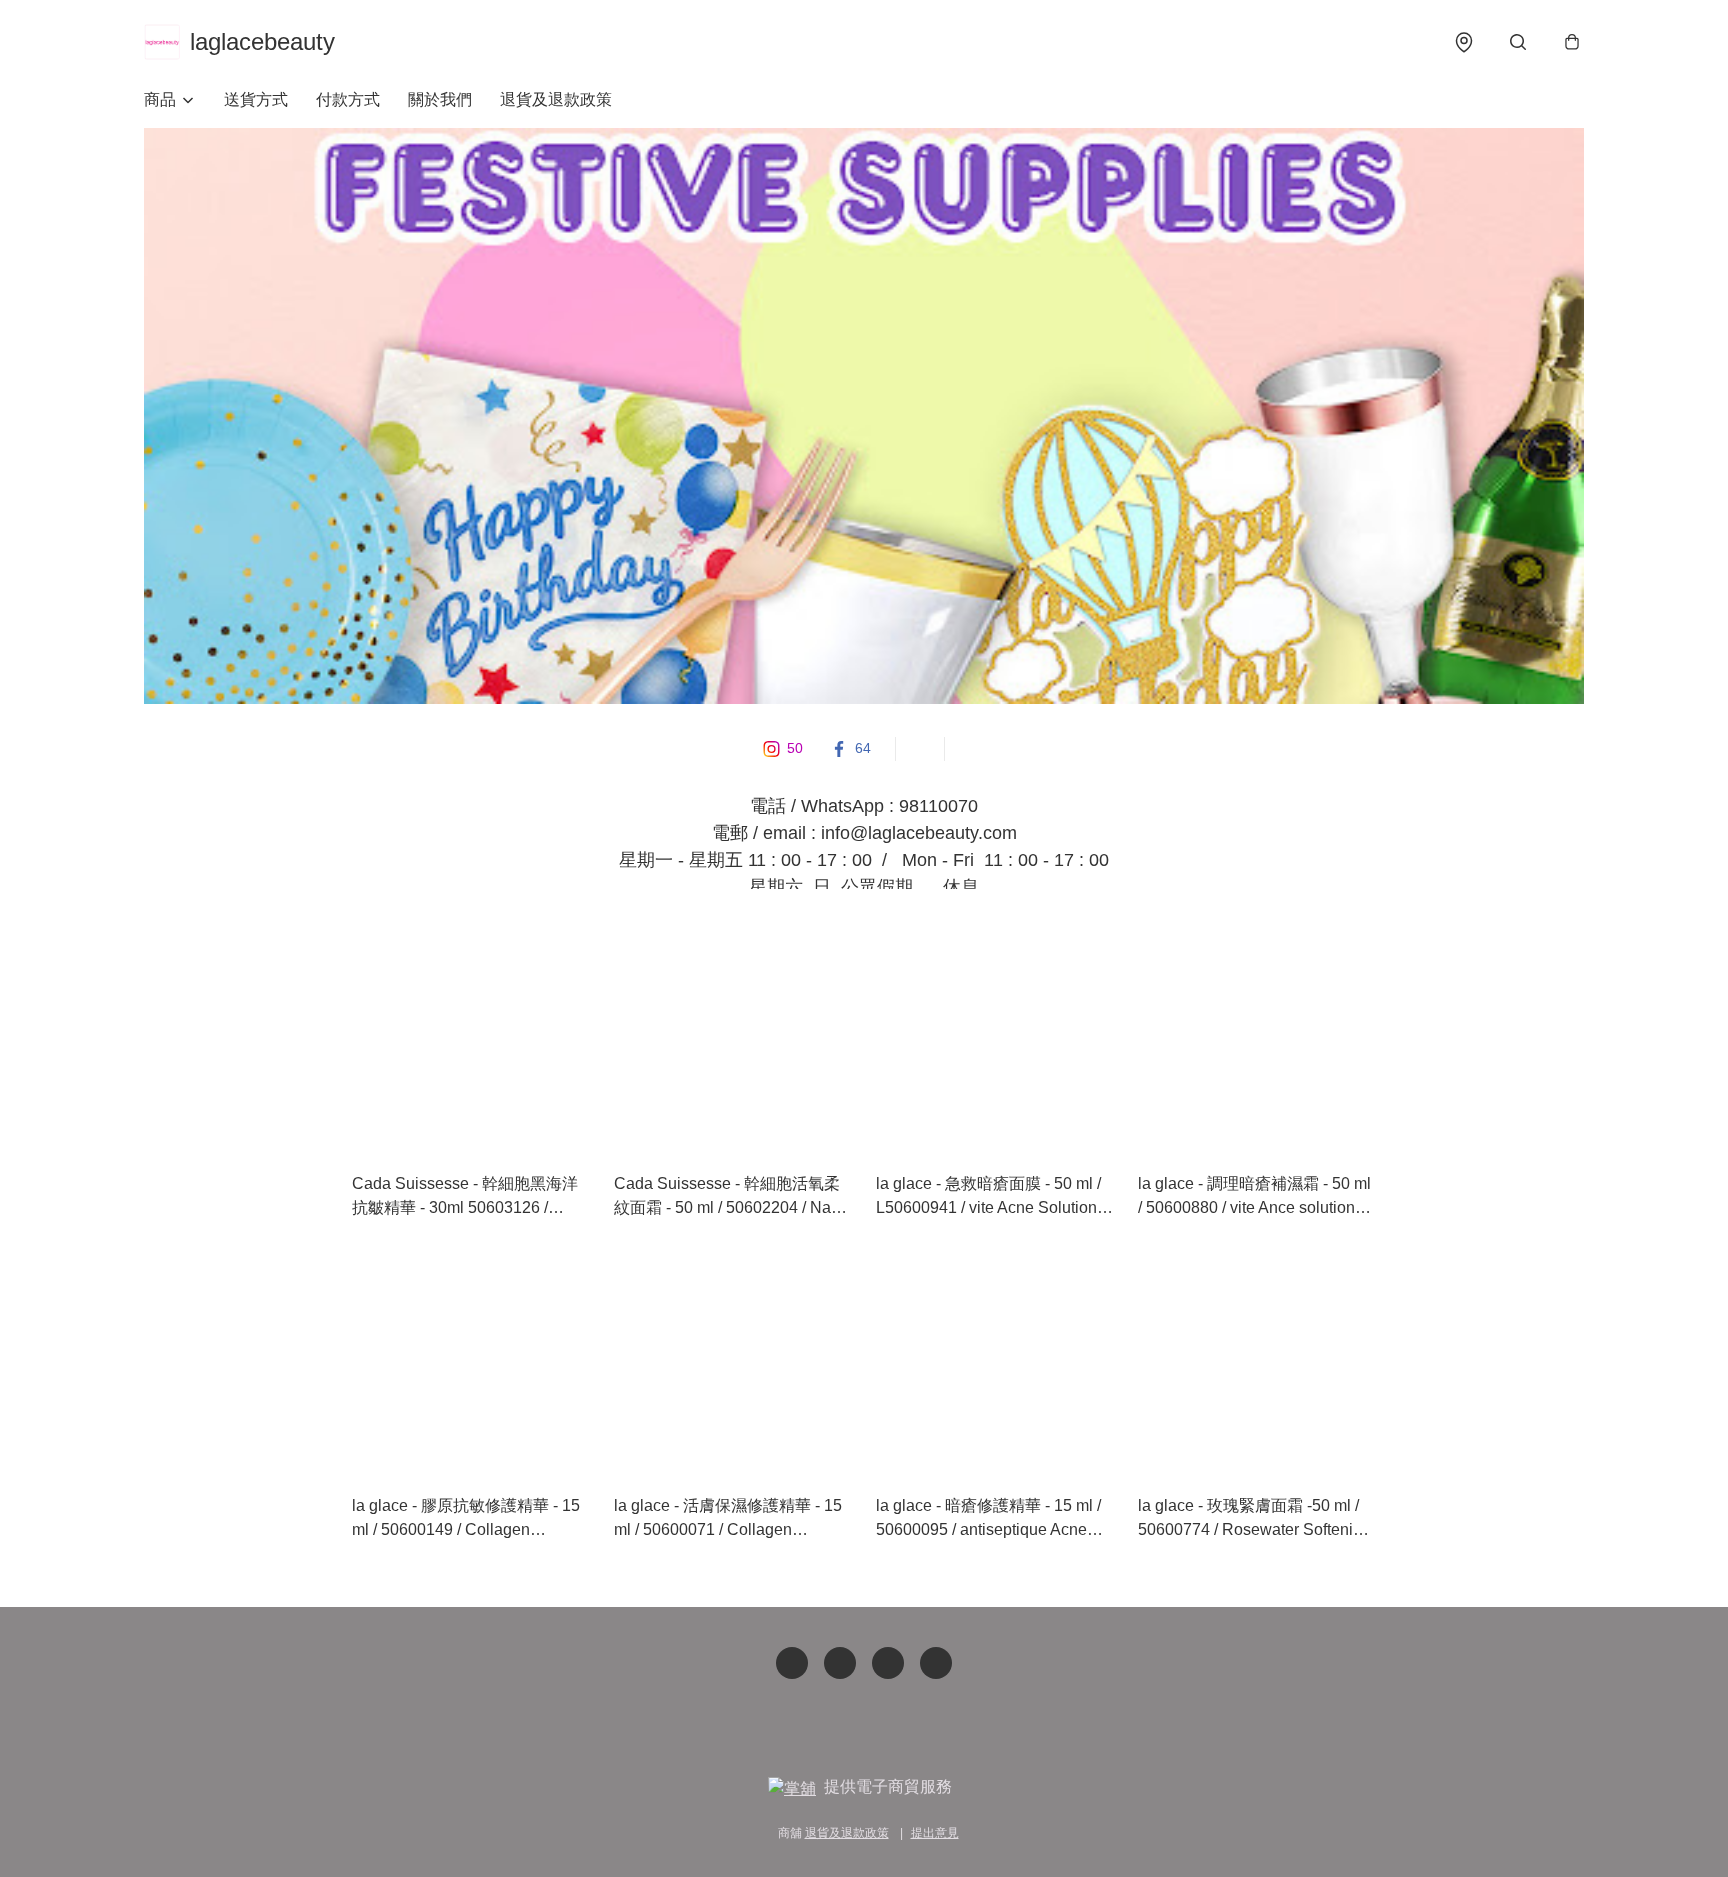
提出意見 (935, 1833)
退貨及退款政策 (556, 99)
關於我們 (440, 99)
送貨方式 (256, 99)
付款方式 (348, 99)
